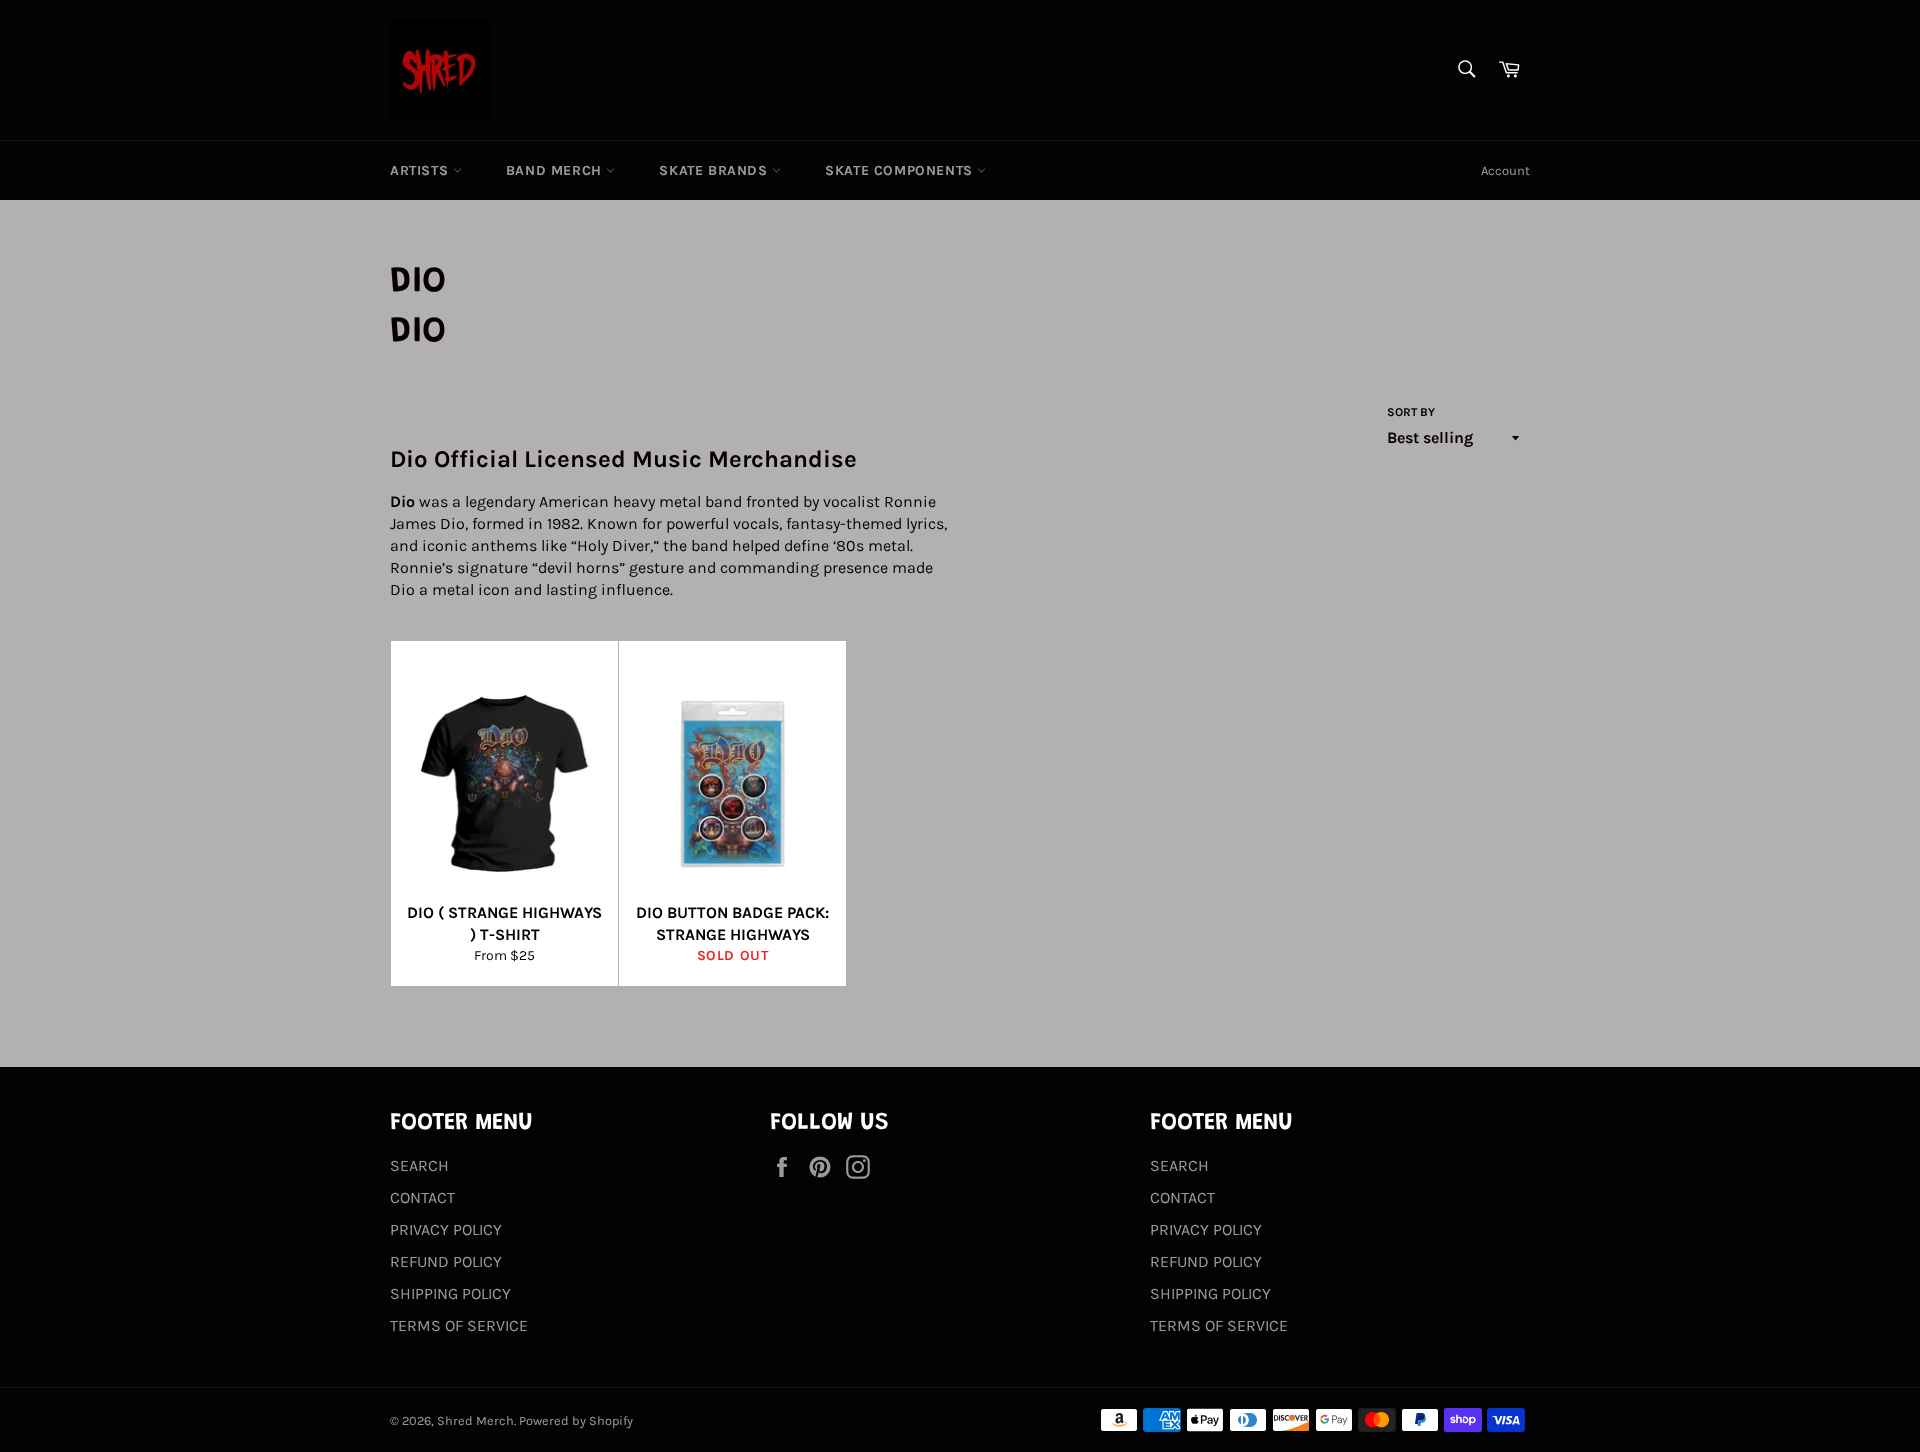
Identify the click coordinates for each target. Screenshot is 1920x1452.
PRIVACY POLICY (446, 1229)
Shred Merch (475, 1420)
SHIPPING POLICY (450, 1293)
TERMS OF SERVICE (459, 1325)
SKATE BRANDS (715, 170)
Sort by (1411, 412)
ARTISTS (421, 170)
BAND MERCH (556, 170)
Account (1505, 170)
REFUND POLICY (446, 1261)
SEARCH (419, 1165)
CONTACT (422, 1197)
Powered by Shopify (576, 1420)
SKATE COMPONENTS (901, 170)
